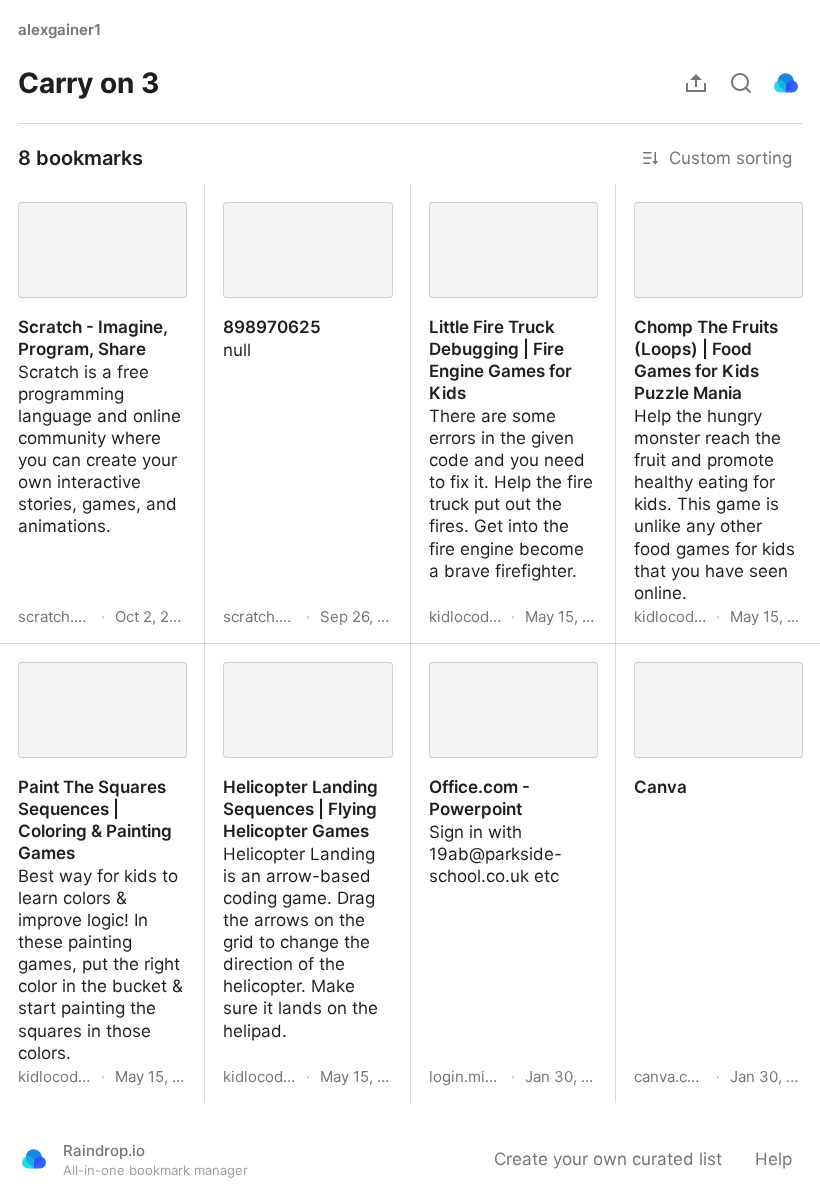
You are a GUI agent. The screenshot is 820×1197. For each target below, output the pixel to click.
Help (773, 1159)
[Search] (741, 83)
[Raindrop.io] (786, 83)
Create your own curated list (608, 1159)
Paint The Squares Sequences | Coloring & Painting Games (93, 677)
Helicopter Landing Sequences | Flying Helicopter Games (281, 677)
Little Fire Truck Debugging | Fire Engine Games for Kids (507, 217)
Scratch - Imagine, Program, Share (73, 206)
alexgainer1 (59, 29)
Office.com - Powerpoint (509, 655)
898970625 (252, 195)
